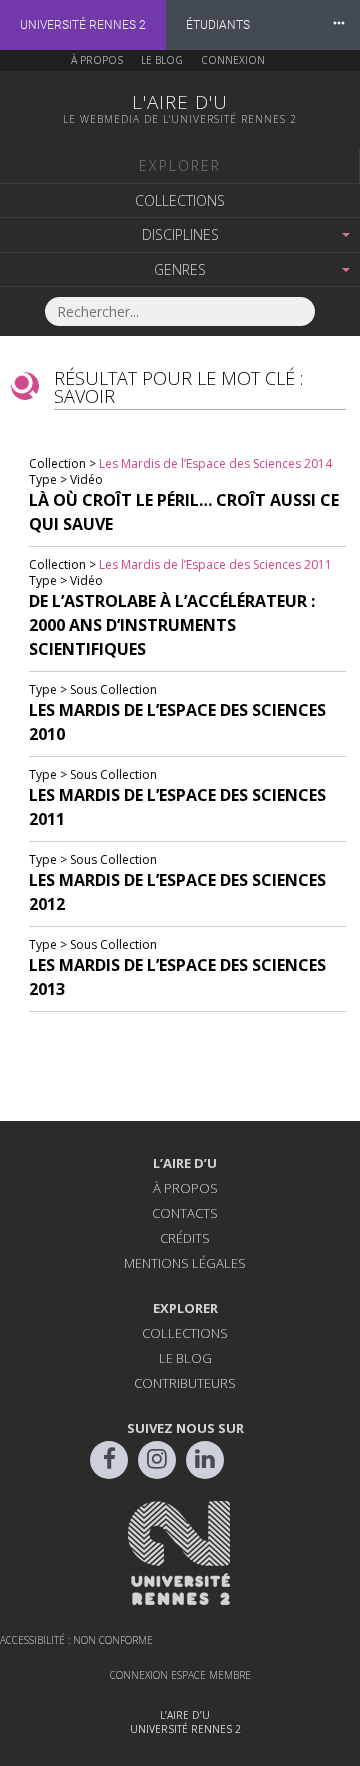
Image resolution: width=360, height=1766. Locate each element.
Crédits (185, 1238)
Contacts (185, 1213)
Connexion (233, 60)
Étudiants (218, 25)
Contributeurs (185, 1383)
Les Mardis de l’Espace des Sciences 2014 (215, 463)
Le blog (162, 60)
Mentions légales (185, 1263)
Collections (180, 200)
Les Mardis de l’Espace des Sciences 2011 (215, 564)
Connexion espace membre (180, 1675)
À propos (97, 60)
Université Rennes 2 (83, 25)
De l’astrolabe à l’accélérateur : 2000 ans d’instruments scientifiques (172, 625)
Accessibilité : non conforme (76, 1640)
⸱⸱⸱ (339, 24)
